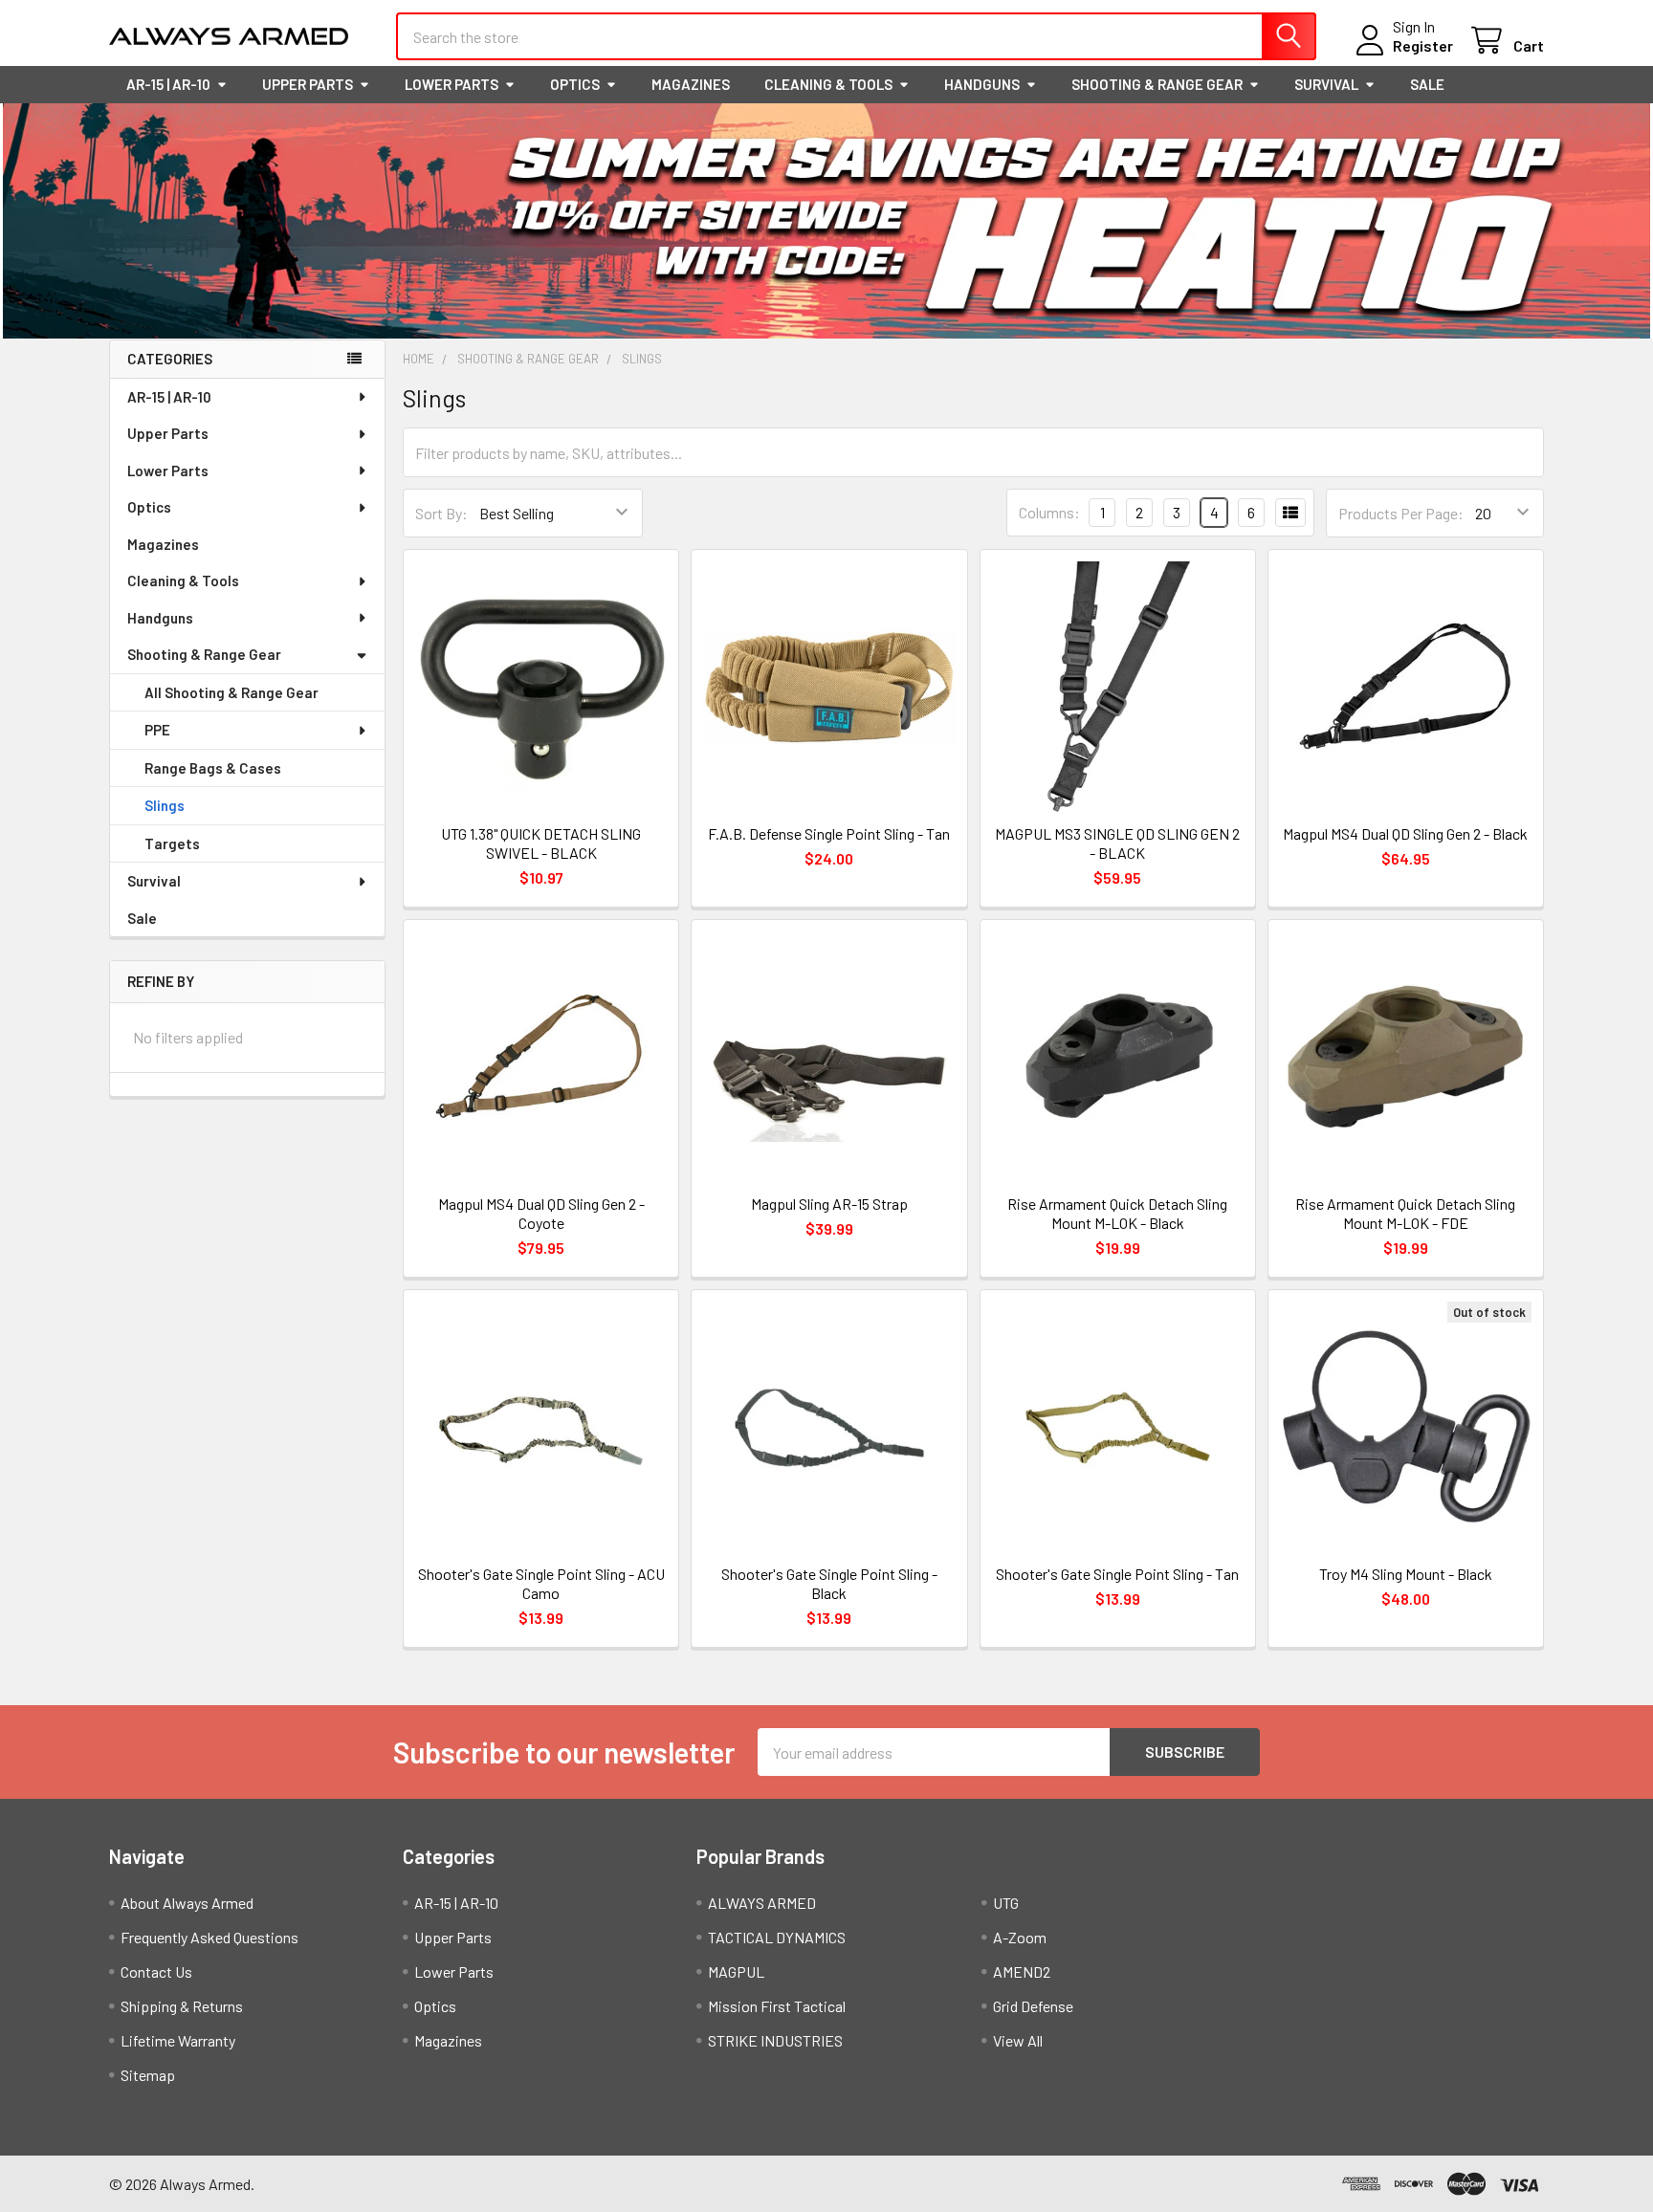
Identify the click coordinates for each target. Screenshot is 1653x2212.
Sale (1427, 84)
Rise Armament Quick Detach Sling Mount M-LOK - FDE (1405, 1213)
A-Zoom (1020, 1937)
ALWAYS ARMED (762, 1903)
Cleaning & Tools (828, 84)
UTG (1006, 1903)
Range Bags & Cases (213, 768)
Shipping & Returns (182, 2006)
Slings (165, 805)
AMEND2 (1022, 1971)
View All (1018, 2040)
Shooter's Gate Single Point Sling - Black (829, 1583)
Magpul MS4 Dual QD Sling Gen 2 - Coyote (541, 1213)
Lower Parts (452, 84)
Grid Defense (1033, 2006)
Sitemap (148, 2075)
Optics (575, 84)
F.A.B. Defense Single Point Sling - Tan (829, 833)
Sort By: (441, 513)
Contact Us (156, 1971)
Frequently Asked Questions (209, 1937)
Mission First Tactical (777, 2006)
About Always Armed (187, 1903)
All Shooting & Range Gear (231, 692)
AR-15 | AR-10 (168, 84)
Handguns (982, 84)
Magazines (691, 84)
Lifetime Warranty (178, 2040)
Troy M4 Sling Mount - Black (1406, 1574)
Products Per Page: (1401, 513)
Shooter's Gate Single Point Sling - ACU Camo (541, 1583)
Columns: (1049, 512)
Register (1423, 45)
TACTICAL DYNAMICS (777, 1937)
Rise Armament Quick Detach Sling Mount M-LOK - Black (1117, 1213)
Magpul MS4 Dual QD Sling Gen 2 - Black (1405, 833)
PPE (157, 730)
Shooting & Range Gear (1157, 84)
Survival (1326, 84)
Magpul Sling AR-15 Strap (829, 1204)
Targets (172, 843)
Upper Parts (308, 84)
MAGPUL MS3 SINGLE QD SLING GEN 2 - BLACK (1117, 843)
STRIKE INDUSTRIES (775, 2040)
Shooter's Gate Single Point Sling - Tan (1117, 1574)
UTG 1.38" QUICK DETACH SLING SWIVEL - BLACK (541, 843)
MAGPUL (736, 1971)
